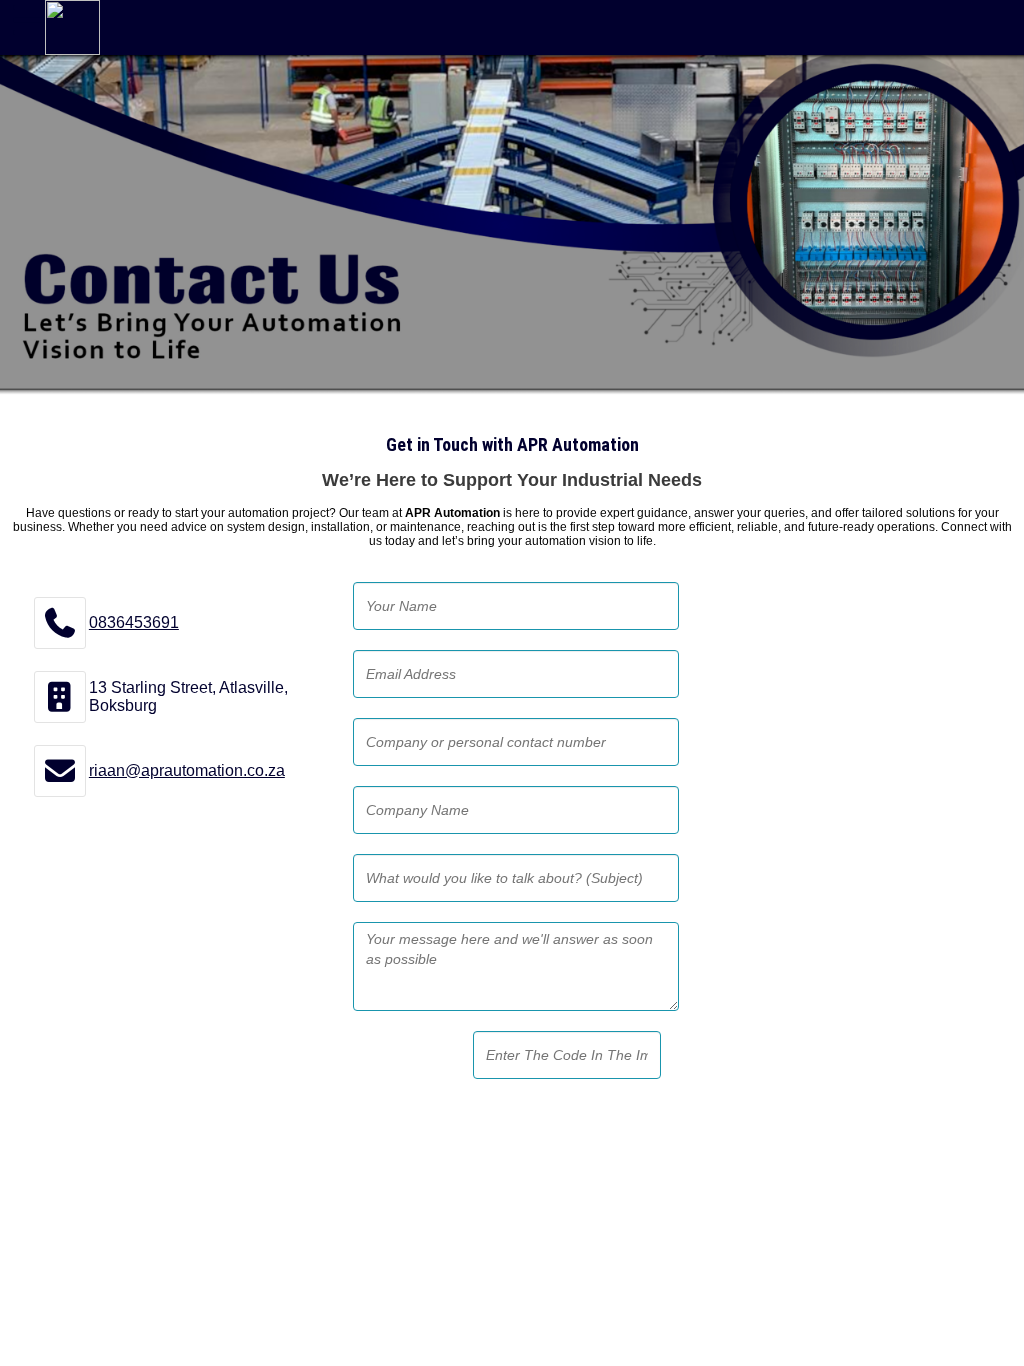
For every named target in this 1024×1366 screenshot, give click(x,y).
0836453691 (134, 622)
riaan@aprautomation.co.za (187, 770)
